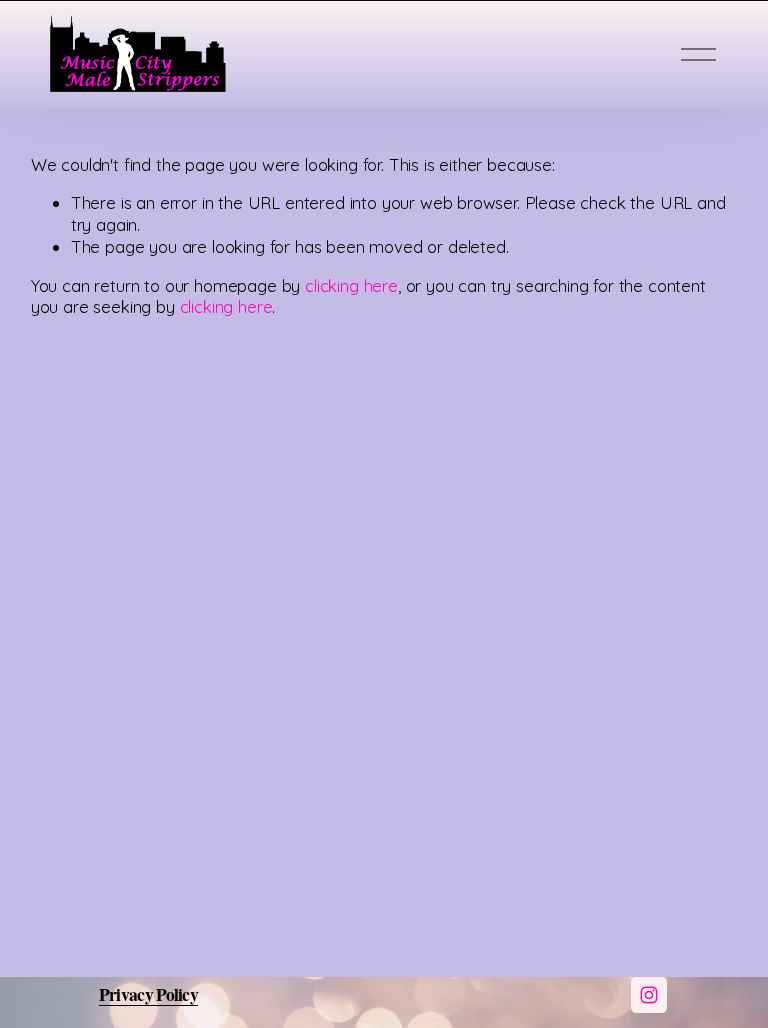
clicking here (351, 285)
